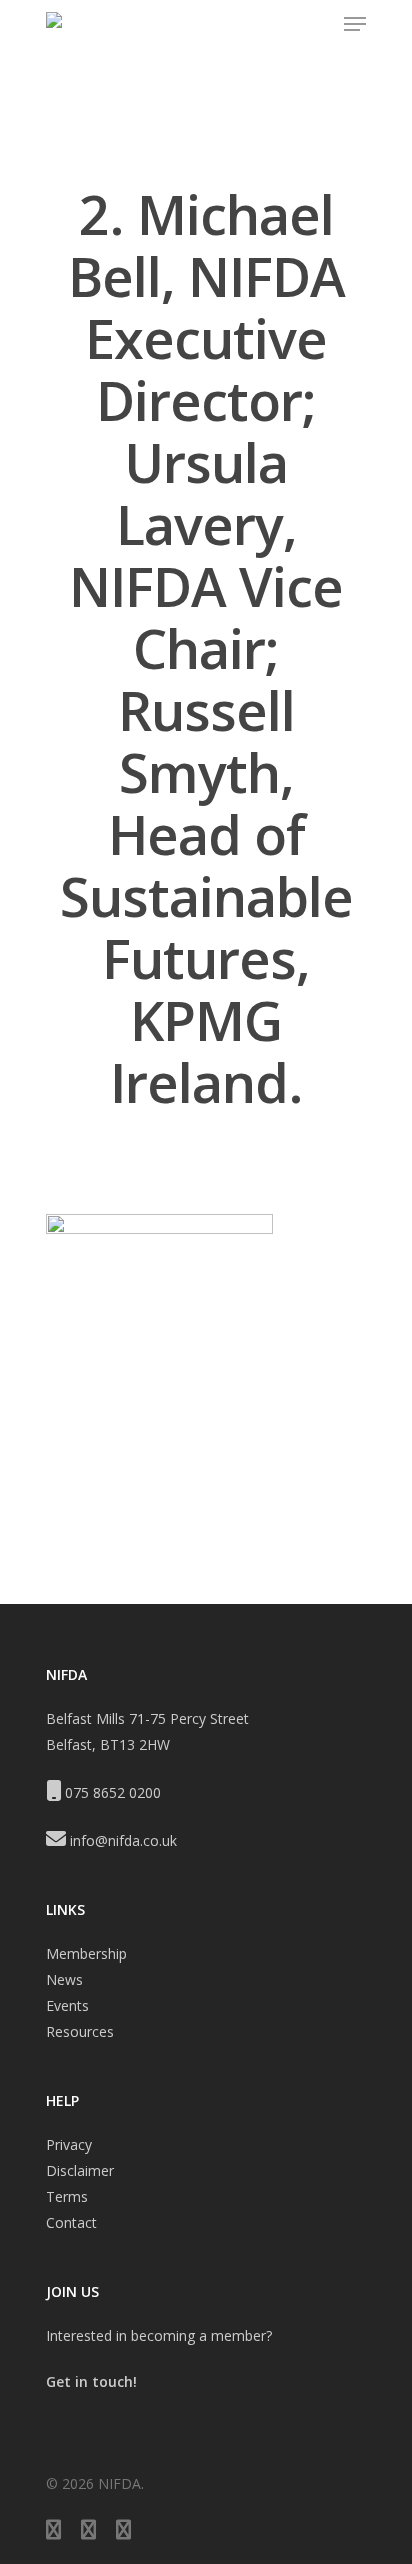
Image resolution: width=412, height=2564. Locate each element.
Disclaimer (80, 2170)
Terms (67, 2196)
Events (67, 2005)
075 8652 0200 (113, 1792)
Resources (80, 2031)
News (64, 1979)
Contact (71, 2222)
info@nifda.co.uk (123, 1840)
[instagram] (123, 2532)
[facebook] (88, 2532)
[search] (316, 24)
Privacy (69, 2144)
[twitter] (53, 2532)
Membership (86, 1953)
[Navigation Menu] (355, 24)
